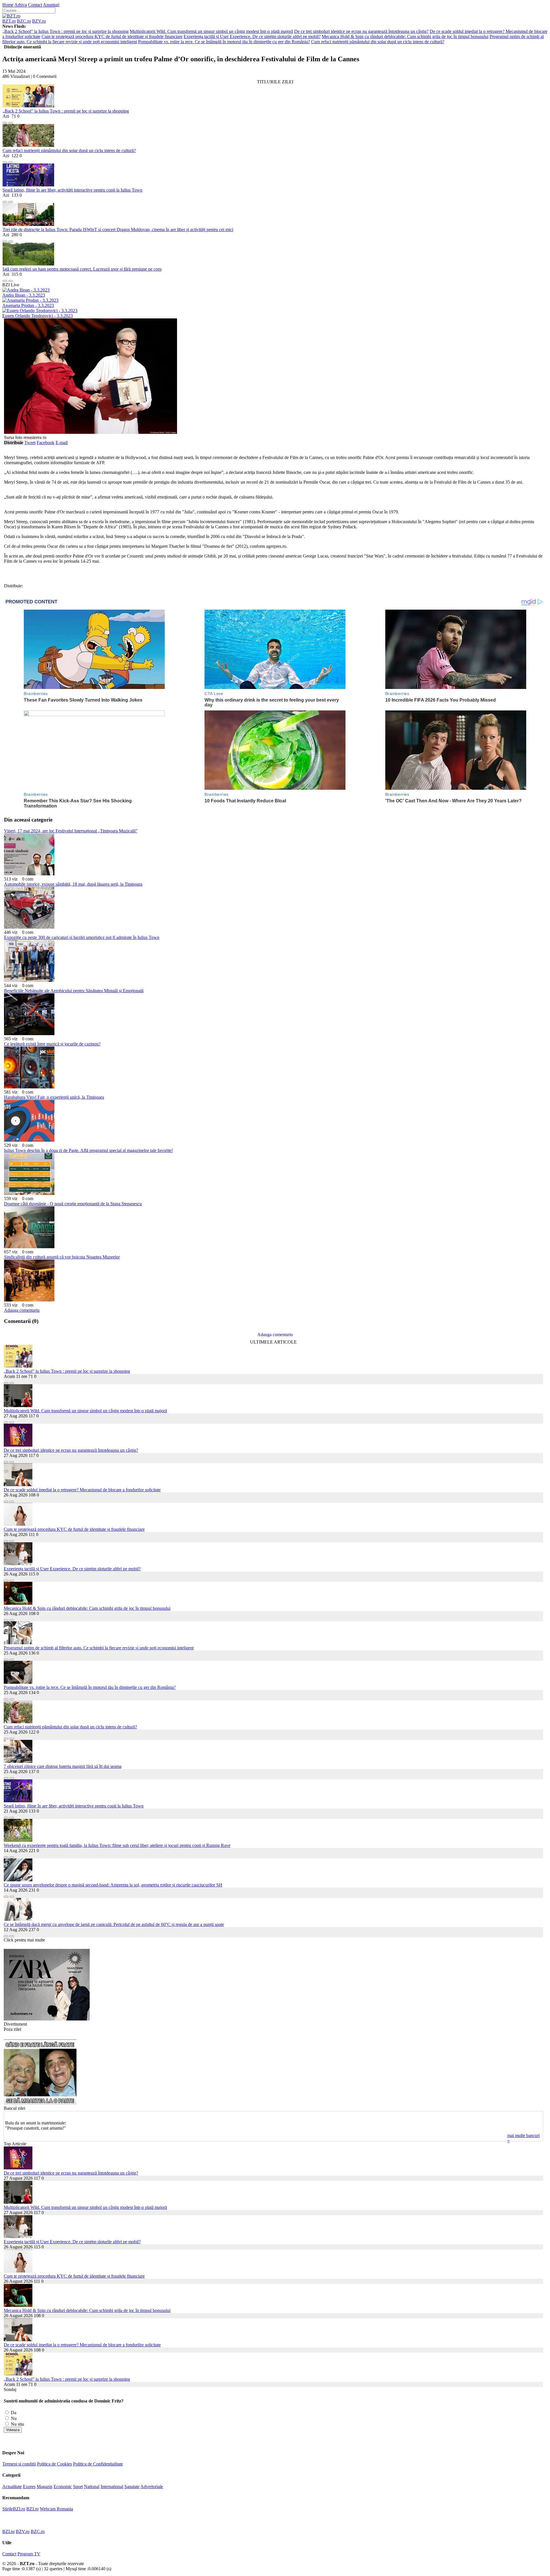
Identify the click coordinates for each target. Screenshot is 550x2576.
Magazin (45, 2487)
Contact (35, 5)
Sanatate (132, 2487)
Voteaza (13, 2430)
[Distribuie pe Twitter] (11, 121)
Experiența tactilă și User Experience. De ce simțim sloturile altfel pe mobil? (252, 37)
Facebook (46, 443)
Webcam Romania (56, 2509)
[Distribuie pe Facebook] (5, 121)
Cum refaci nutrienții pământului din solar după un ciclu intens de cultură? (378, 42)
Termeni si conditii (19, 2464)
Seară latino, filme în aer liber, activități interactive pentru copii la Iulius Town (72, 190)
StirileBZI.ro (14, 2509)
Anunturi (51, 5)
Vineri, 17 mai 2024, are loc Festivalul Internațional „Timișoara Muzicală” (71, 831)
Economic (63, 2487)
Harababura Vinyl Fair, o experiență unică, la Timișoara (54, 1097)
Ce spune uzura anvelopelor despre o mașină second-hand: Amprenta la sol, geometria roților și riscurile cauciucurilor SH (113, 1885)
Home (8, 5)
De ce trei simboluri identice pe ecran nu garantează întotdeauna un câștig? (361, 31)
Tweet (30, 443)
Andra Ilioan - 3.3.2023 (24, 295)
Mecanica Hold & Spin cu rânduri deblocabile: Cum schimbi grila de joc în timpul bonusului (405, 37)
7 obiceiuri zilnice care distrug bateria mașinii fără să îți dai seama (63, 1766)
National (92, 2487)
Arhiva (21, 5)
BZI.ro (33, 2509)
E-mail (62, 443)
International (112, 2487)
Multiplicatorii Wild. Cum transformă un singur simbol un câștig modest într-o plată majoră (211, 31)
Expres (29, 2487)
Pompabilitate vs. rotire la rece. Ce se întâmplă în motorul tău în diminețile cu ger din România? (224, 42)
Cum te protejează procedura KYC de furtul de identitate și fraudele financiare (112, 37)
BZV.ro (39, 21)
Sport (78, 2487)
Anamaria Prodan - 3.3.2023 (28, 305)
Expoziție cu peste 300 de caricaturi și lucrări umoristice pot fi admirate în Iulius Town (82, 937)
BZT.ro (9, 21)
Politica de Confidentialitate (98, 2464)
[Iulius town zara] (47, 2019)
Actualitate (12, 2487)
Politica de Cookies (54, 2464)
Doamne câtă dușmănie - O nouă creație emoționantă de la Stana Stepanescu (73, 1204)
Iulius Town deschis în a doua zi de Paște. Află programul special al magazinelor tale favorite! (88, 1150)
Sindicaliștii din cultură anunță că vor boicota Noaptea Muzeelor (62, 1257)
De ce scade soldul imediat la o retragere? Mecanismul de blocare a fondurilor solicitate (82, 1490)
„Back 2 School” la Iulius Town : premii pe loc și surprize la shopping (65, 31)
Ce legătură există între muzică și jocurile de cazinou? (52, 1044)
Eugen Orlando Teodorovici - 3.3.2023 (38, 316)
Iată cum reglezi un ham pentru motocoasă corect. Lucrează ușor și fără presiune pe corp (82, 269)
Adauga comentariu (22, 1310)
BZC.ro (24, 21)
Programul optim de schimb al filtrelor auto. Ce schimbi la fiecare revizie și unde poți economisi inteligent (99, 1648)
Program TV (29, 2554)
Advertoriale (152, 2487)
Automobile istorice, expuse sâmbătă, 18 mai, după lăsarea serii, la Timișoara (73, 884)
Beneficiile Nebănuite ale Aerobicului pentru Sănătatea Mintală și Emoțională (74, 991)
